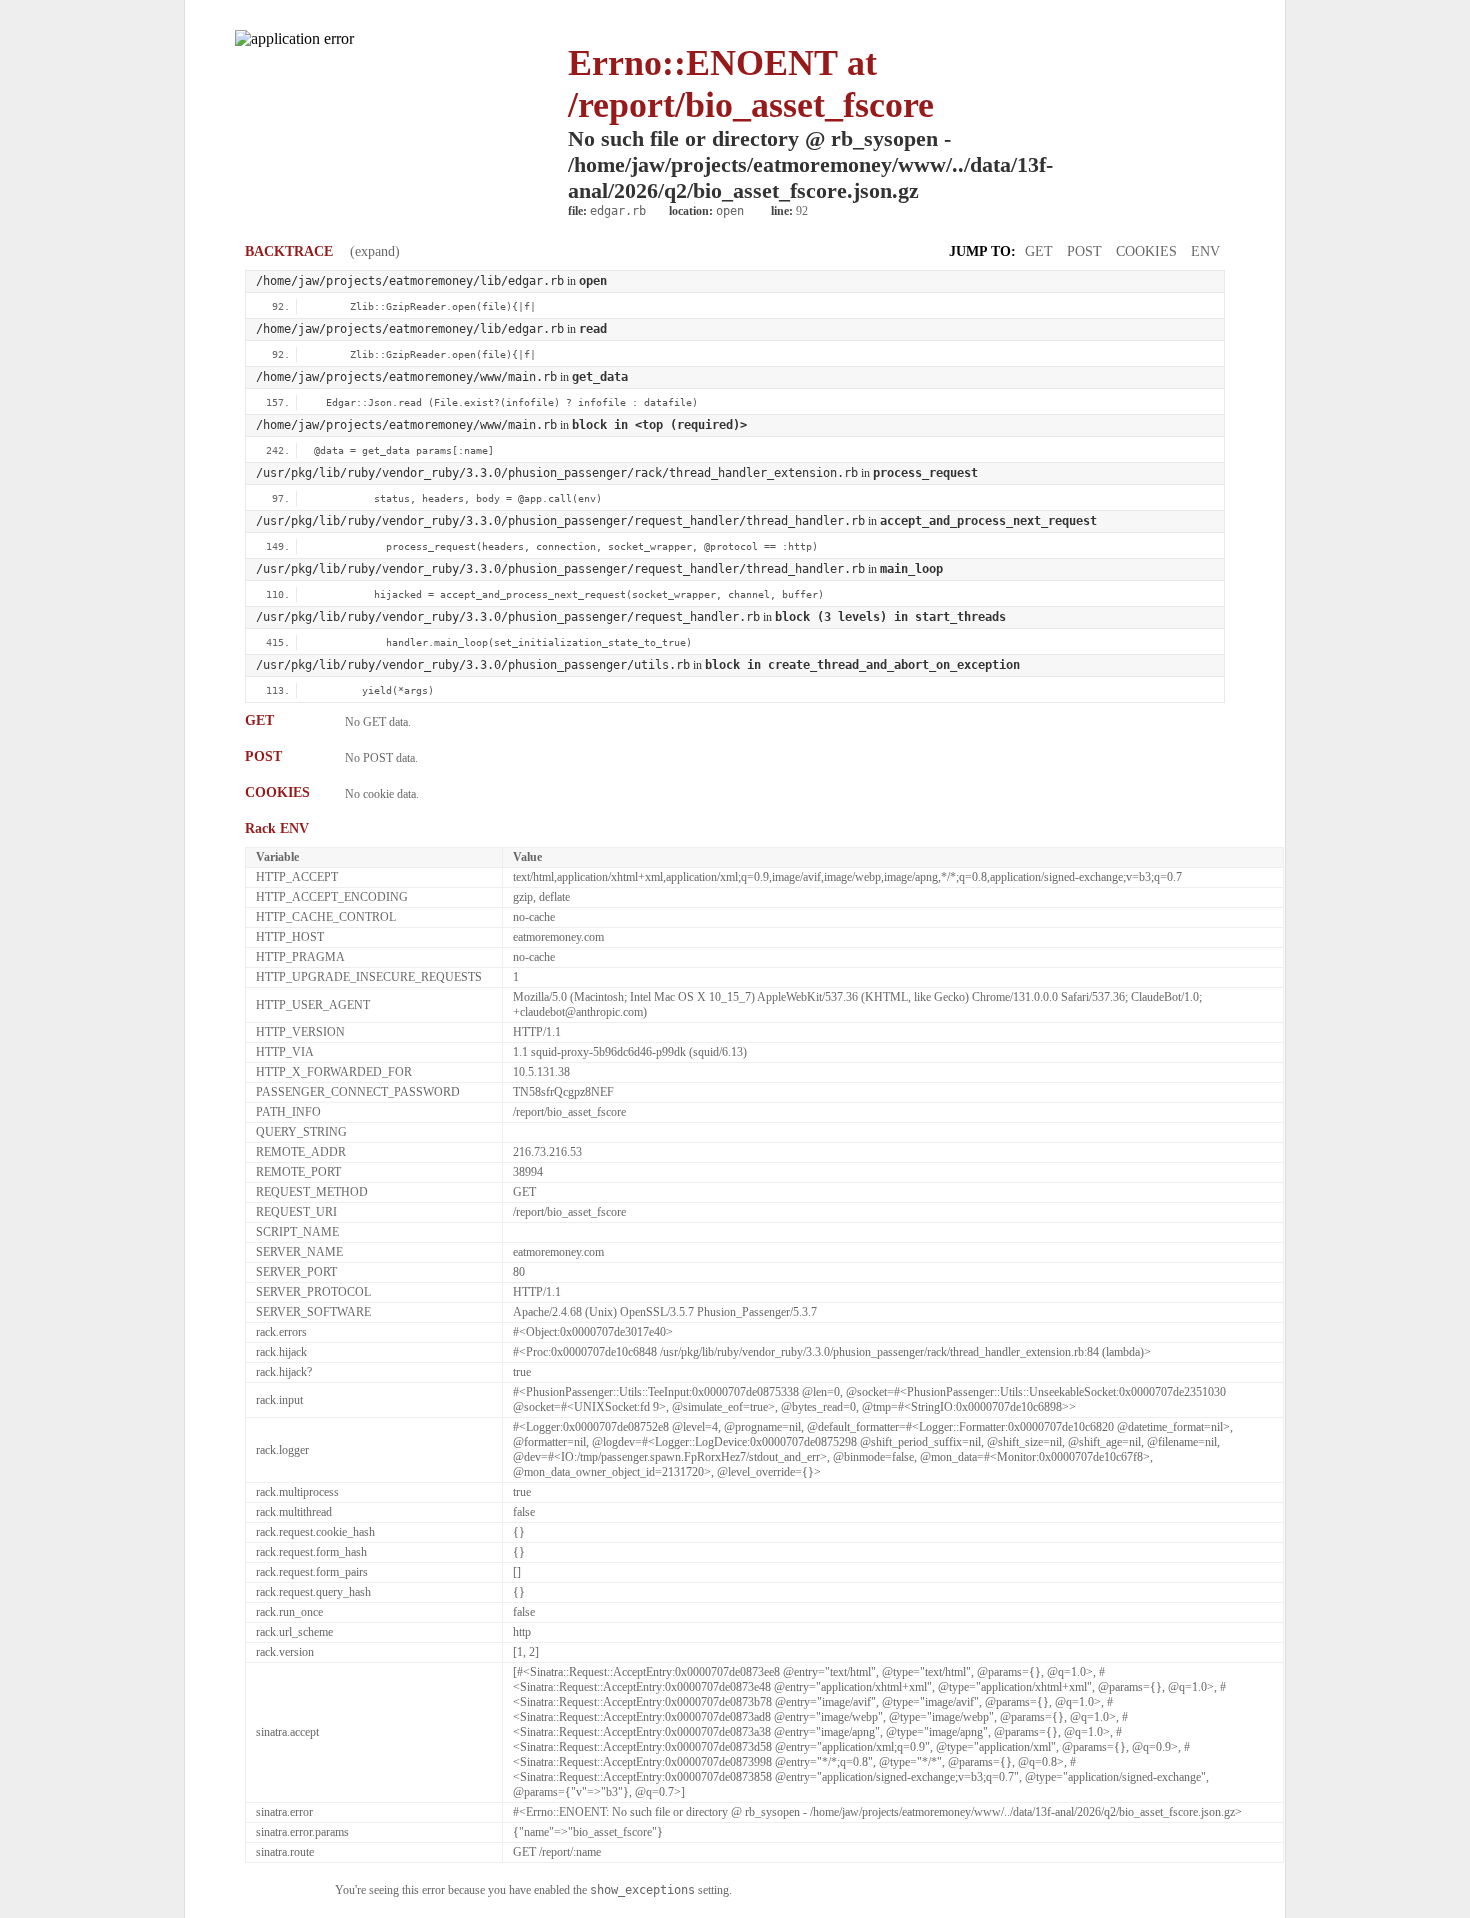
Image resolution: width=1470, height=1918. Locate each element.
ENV (1205, 251)
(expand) (375, 251)
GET (1039, 251)
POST (1084, 251)
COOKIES (1146, 251)
